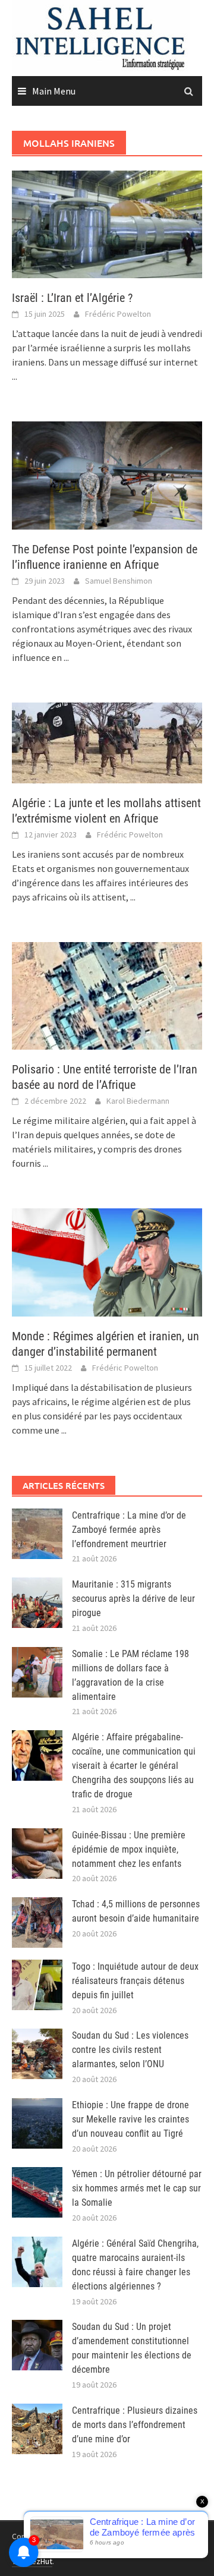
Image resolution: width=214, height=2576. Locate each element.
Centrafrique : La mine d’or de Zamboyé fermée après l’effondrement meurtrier (129, 1530)
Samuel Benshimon (119, 581)
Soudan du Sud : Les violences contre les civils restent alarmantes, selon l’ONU (130, 2050)
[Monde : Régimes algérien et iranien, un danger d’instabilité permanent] (107, 1261)
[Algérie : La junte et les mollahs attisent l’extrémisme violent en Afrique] (107, 742)
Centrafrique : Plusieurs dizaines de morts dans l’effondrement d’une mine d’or (135, 2425)
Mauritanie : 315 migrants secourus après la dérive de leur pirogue (133, 1599)
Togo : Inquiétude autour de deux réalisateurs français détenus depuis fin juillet (135, 1981)
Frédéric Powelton (118, 314)
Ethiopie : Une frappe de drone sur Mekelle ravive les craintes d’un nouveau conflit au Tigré (130, 2119)
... (15, 376)
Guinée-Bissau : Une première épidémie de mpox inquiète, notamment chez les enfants (129, 1849)
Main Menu (54, 91)
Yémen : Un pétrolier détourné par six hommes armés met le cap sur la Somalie (137, 2188)
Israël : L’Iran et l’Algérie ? (72, 298)
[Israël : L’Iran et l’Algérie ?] (107, 223)
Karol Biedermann (138, 1101)
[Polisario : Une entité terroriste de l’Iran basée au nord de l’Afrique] (107, 994)
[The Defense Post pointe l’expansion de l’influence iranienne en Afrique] (107, 474)
